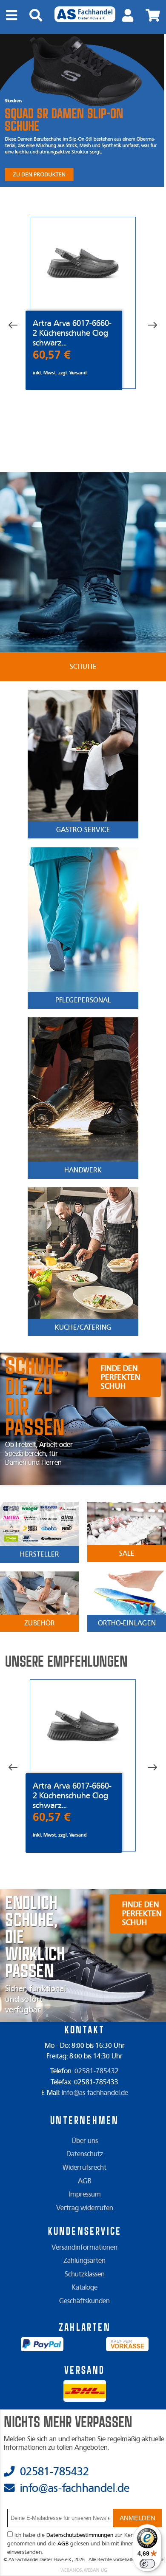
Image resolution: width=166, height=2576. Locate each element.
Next (146, 326)
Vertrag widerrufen (85, 2208)
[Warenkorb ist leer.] (153, 16)
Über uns (85, 2141)
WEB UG (96, 2570)
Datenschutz (85, 2154)
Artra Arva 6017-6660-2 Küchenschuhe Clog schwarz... (72, 333)
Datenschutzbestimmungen (80, 2535)
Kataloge (84, 2287)
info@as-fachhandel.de (95, 2093)
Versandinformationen (84, 2248)
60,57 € (52, 355)
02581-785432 (97, 2071)
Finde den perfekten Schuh (120, 1377)
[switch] (147, 2564)
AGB (85, 2181)
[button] (138, 2518)
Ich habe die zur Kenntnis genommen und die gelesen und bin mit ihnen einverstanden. (76, 2544)
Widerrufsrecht (84, 2168)
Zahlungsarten (84, 2261)
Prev (19, 326)
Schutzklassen (85, 2274)
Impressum (85, 2194)
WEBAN (71, 2570)
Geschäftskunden (84, 2301)
